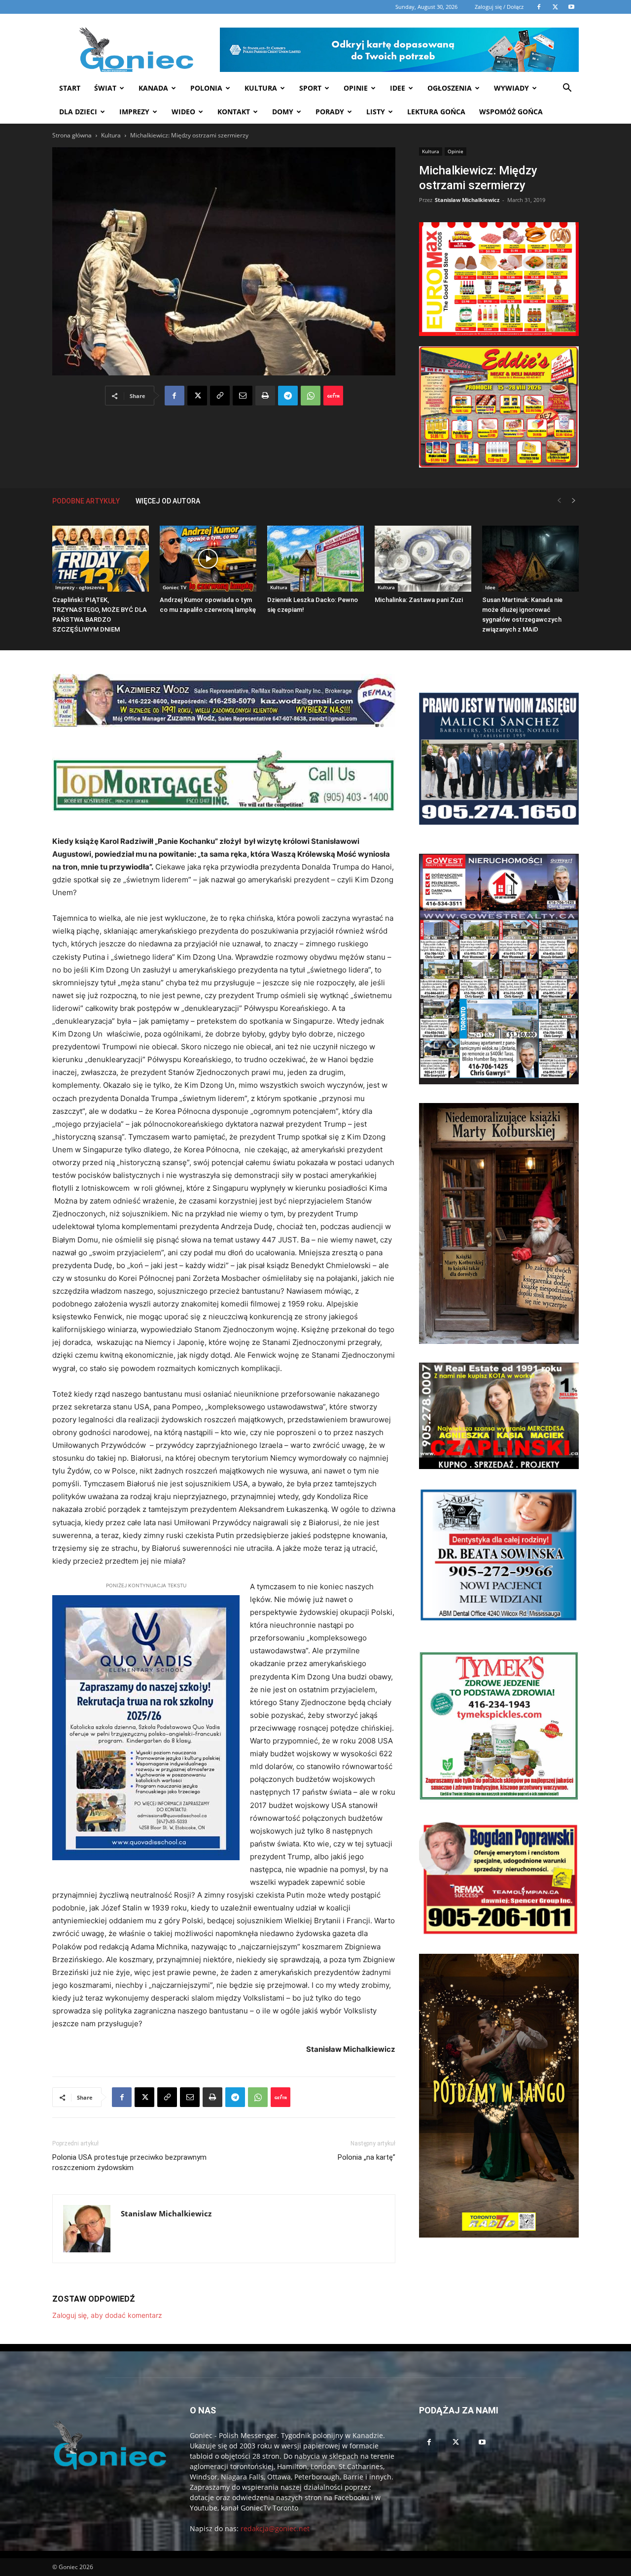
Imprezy (134, 112)
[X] (197, 396)
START (70, 88)
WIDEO (183, 112)
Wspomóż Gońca (511, 112)
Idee (398, 88)
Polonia (206, 88)
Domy (283, 112)
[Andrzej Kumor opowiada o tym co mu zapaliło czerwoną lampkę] (208, 559)
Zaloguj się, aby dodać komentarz (107, 2315)
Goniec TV (175, 587)
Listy (376, 112)
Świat (105, 88)
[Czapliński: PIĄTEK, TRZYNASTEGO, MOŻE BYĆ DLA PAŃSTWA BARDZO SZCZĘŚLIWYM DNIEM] (101, 559)
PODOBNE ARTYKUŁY (86, 501)
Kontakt (234, 112)
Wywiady (511, 88)
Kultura (261, 88)
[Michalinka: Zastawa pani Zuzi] (423, 559)
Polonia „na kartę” (367, 2157)
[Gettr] (333, 396)
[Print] (265, 396)
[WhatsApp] (311, 396)
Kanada (153, 88)
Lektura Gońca (436, 112)
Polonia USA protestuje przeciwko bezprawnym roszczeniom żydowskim (129, 2162)
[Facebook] (175, 396)
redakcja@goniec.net (275, 2528)
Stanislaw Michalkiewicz (467, 200)
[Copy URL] (220, 396)
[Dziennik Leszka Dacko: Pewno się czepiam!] (315, 559)
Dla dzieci (78, 112)
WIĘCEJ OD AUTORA (168, 501)
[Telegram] (288, 396)
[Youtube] (482, 2442)
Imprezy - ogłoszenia (80, 587)
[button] (567, 89)
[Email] (243, 396)
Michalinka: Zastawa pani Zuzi (419, 600)
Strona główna (72, 135)
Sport (310, 88)
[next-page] (574, 501)
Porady (330, 112)
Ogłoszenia (450, 88)
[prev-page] (559, 501)
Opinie (356, 88)
